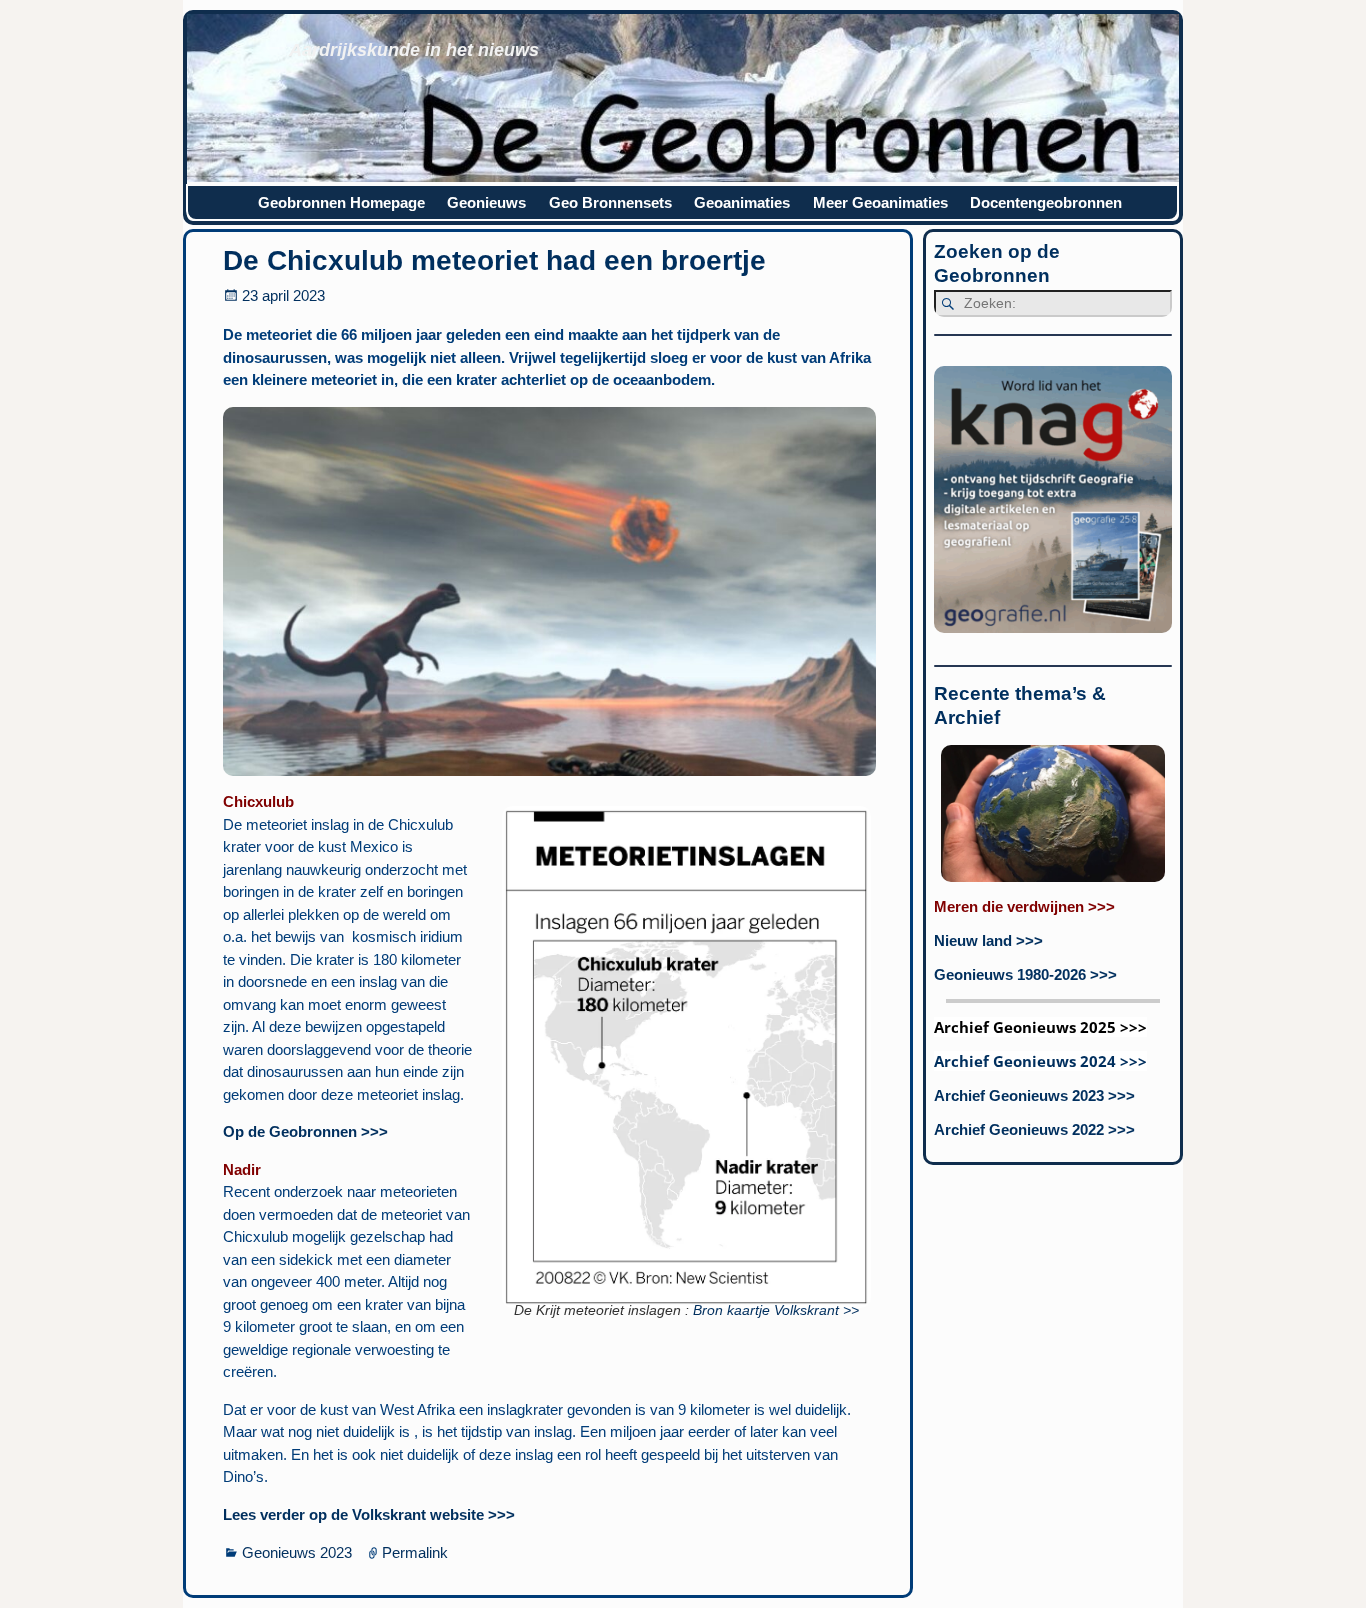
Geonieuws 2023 (297, 1552)
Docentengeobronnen (1046, 202)
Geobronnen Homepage (341, 202)
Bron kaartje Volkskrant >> (776, 1310)
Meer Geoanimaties (880, 202)
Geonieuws (486, 202)
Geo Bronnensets (610, 202)
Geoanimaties (742, 202)
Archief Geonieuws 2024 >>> (1040, 1061)
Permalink (415, 1552)
